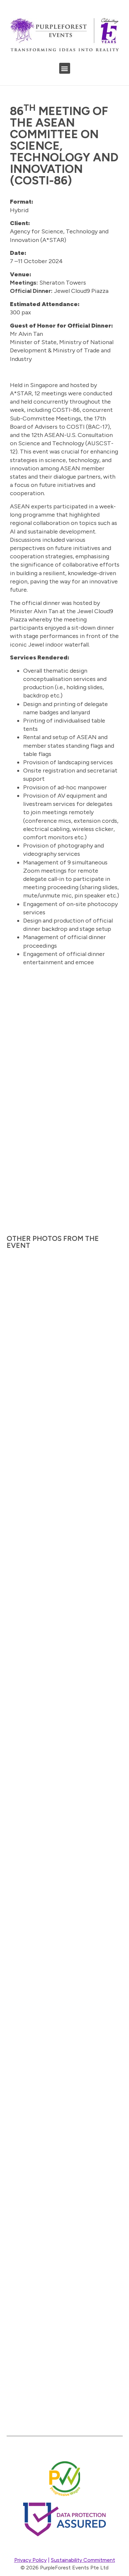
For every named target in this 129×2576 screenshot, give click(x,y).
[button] (65, 68)
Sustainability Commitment (83, 2560)
